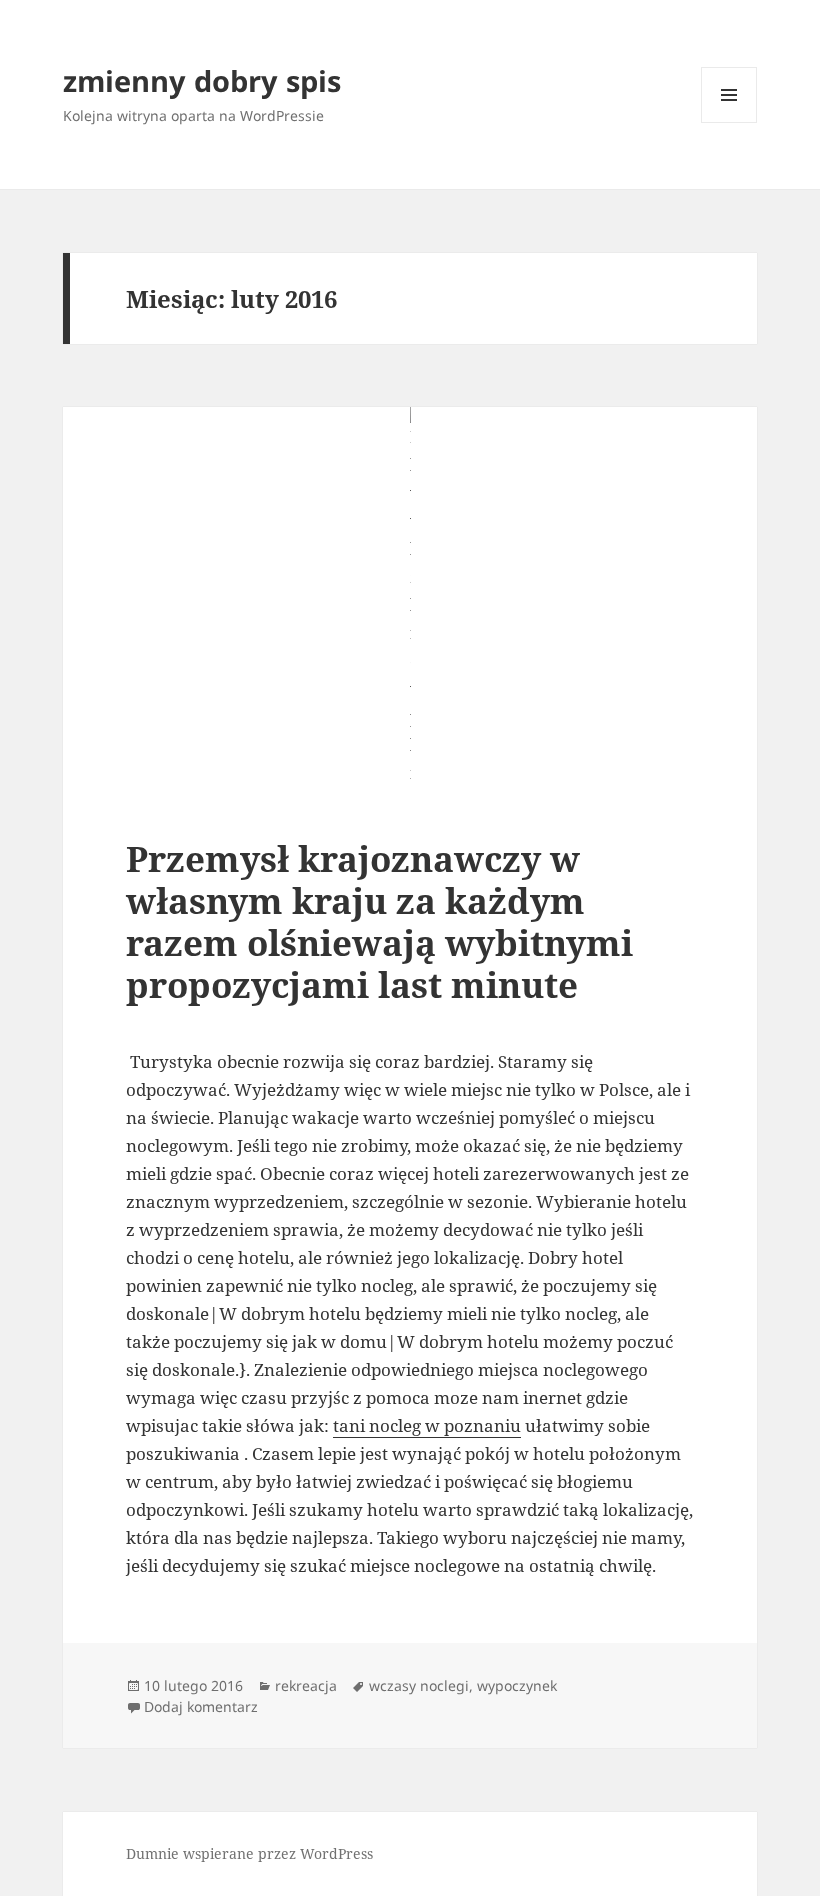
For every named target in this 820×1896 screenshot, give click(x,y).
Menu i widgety (729, 122)
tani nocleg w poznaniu (427, 1425)
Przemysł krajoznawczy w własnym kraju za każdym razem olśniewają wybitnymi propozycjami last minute (379, 921)
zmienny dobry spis (202, 80)
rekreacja (306, 1685)
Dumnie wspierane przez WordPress (249, 1853)
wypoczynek (517, 1685)
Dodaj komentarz (201, 1706)
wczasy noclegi (419, 1685)
